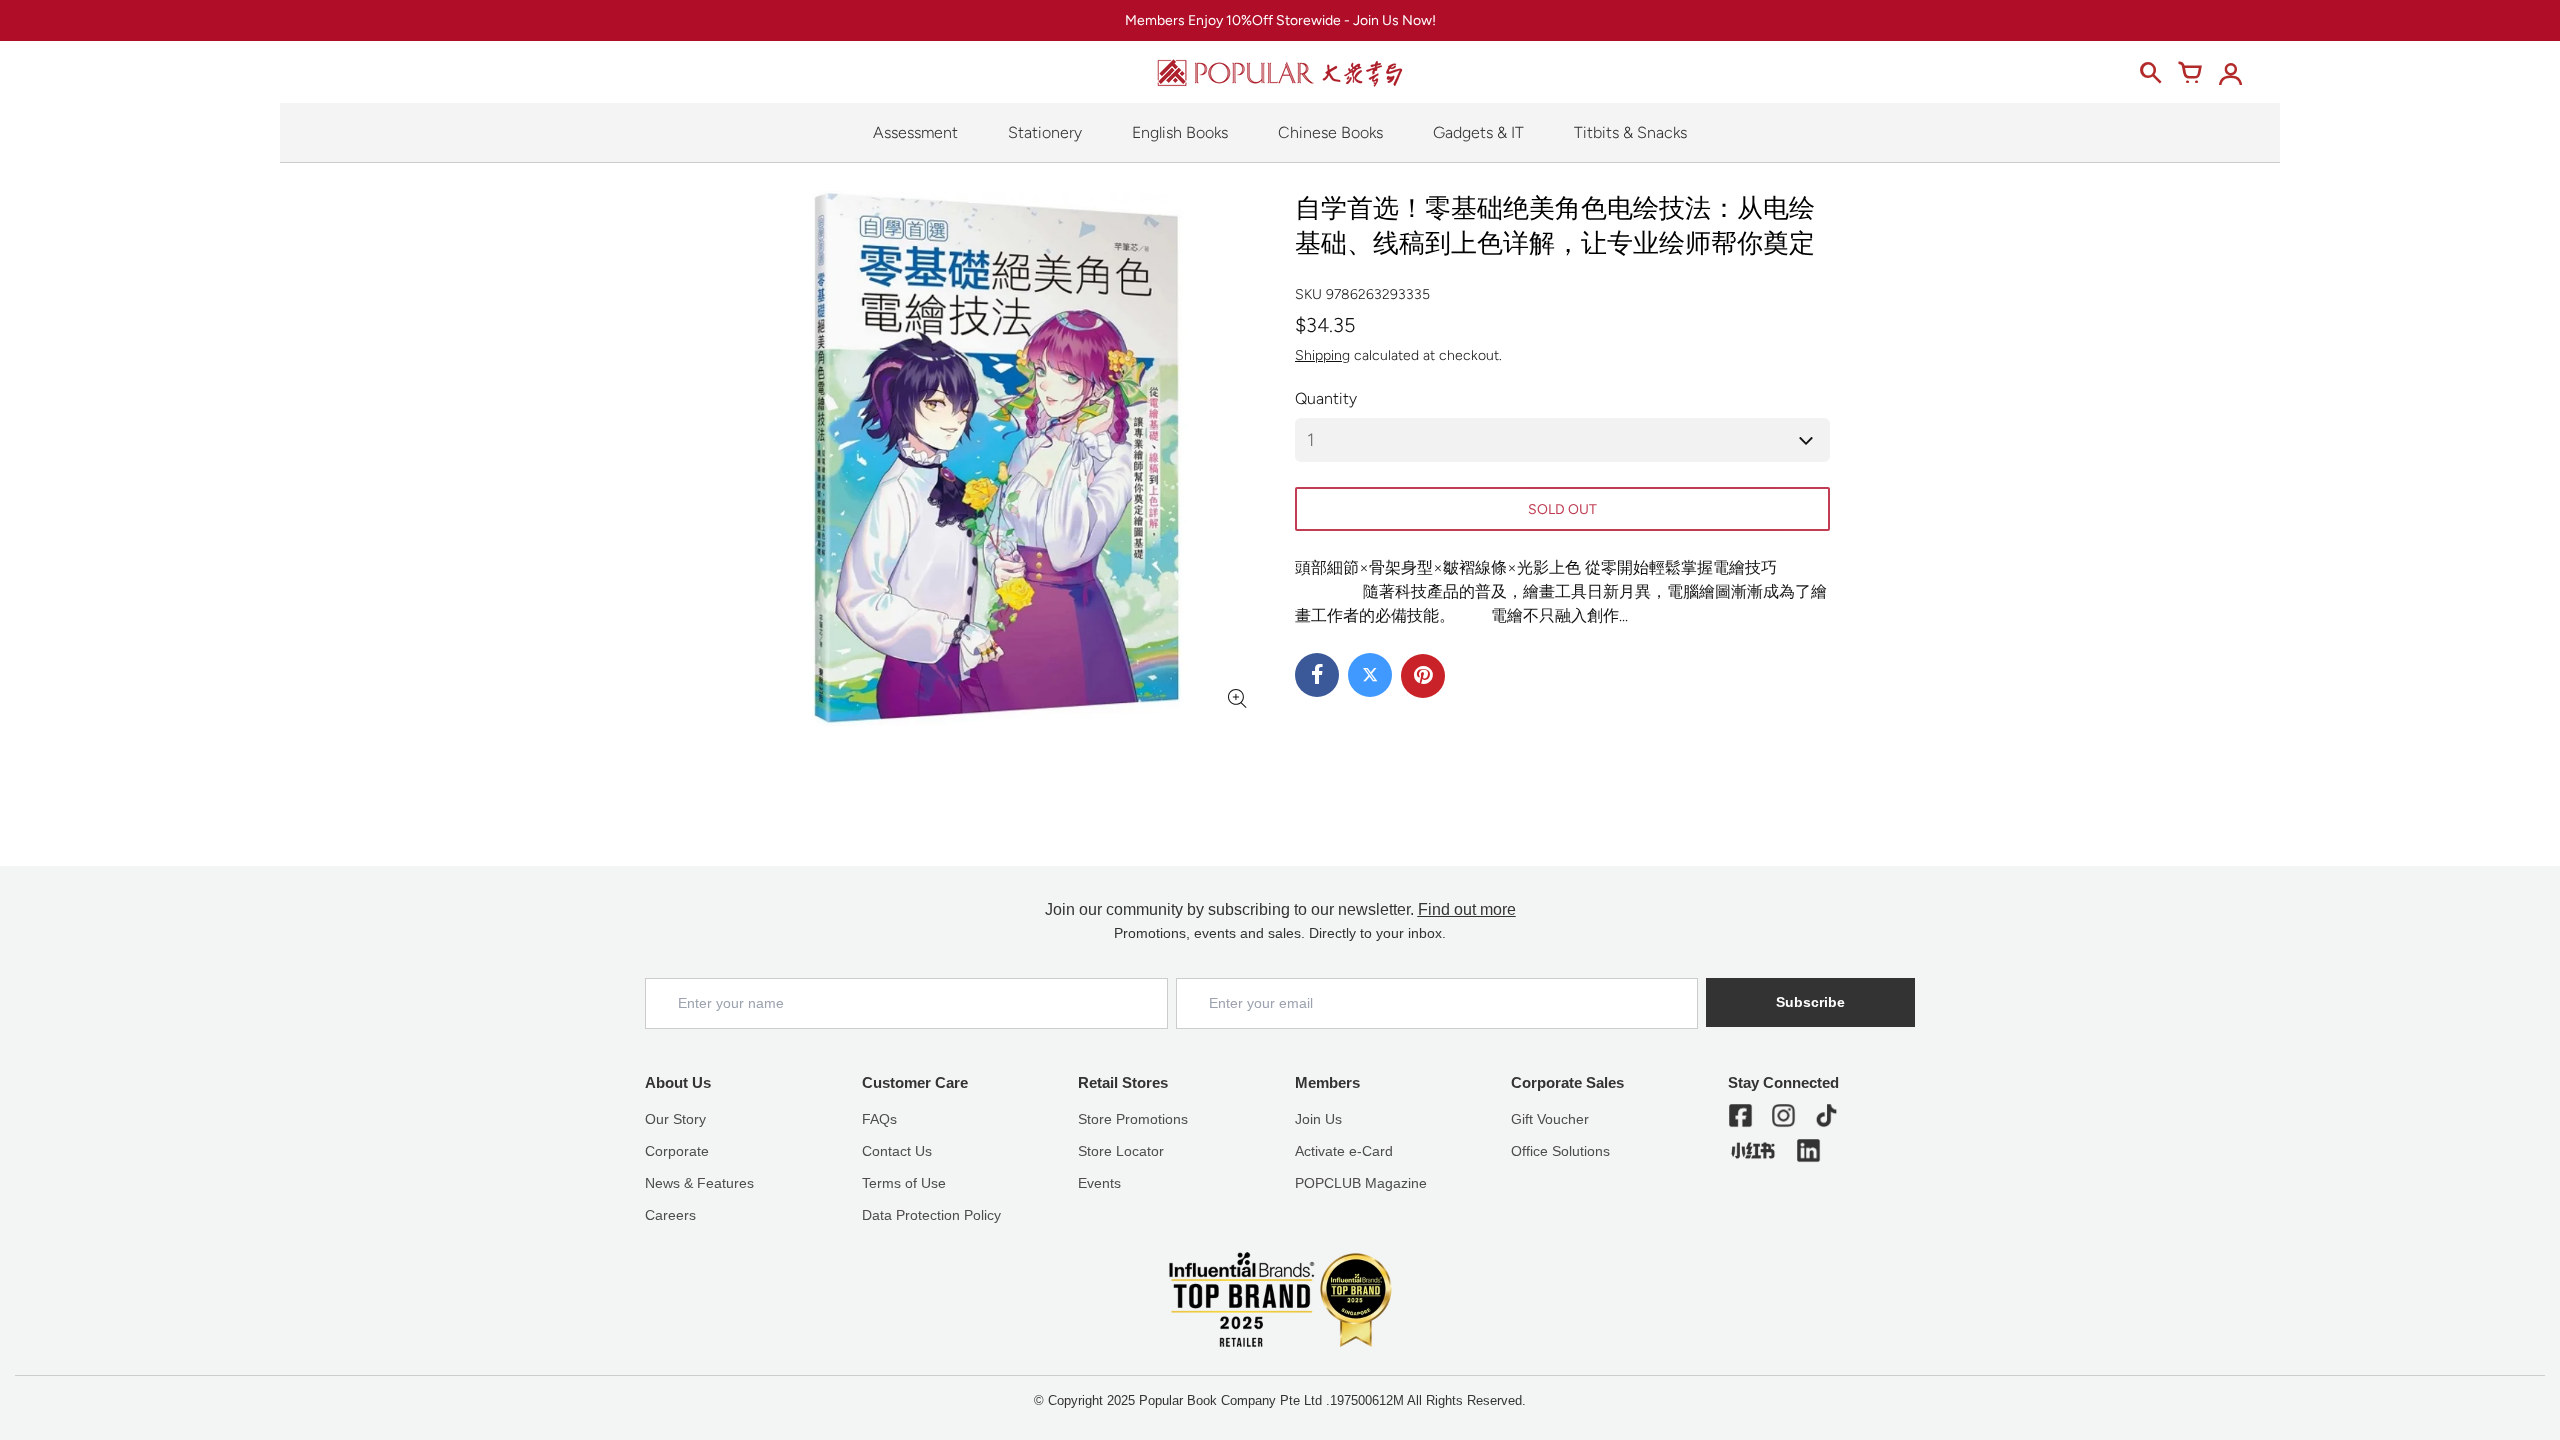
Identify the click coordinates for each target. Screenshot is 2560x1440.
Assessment (915, 132)
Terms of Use (904, 1183)
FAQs (879, 1119)
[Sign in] (2230, 73)
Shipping (1322, 355)
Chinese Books (1330, 132)
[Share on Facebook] (1317, 675)
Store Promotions (1133, 1119)
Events (1099, 1183)
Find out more (1467, 909)
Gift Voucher (1550, 1119)
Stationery (1045, 132)
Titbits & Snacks (1630, 132)
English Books (1180, 132)
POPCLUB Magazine (1361, 1183)
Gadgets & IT (1478, 132)
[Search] (2150, 73)
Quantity (1326, 398)
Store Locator (1121, 1151)
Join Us (1318, 1119)
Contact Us (897, 1151)
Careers (670, 1215)
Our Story (675, 1119)
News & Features (699, 1183)
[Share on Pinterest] (1423, 676)
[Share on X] (1370, 675)
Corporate (677, 1151)
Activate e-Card (1344, 1151)
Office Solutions (1560, 1151)
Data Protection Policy (931, 1215)
